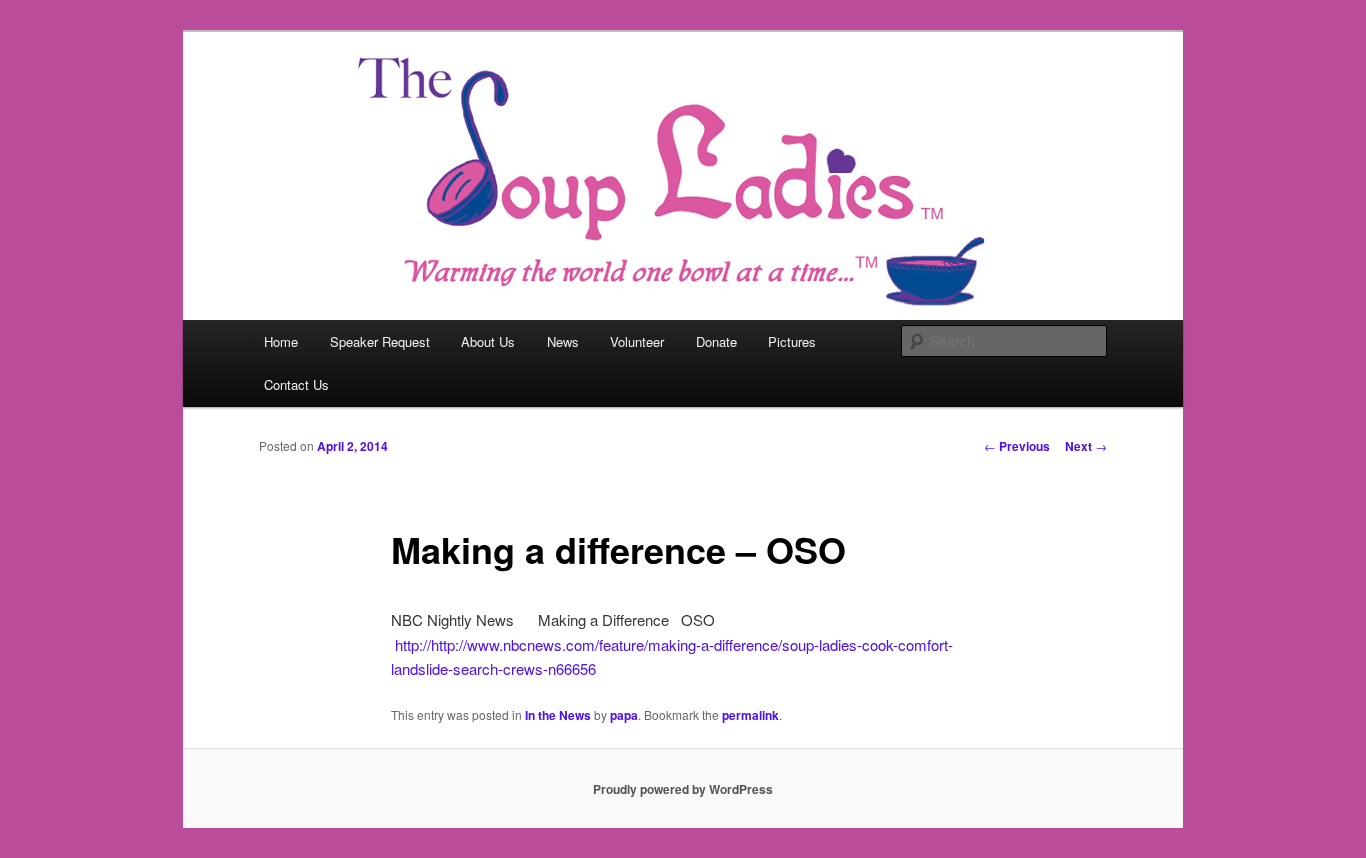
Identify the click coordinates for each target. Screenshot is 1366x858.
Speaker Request (380, 341)
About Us (488, 341)
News (563, 341)
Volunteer (637, 341)
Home (281, 341)
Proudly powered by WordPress (683, 789)
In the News (558, 715)
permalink (750, 715)
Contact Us (296, 384)
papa (624, 715)
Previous (1017, 446)
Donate (716, 341)
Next (1086, 446)
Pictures (792, 341)
